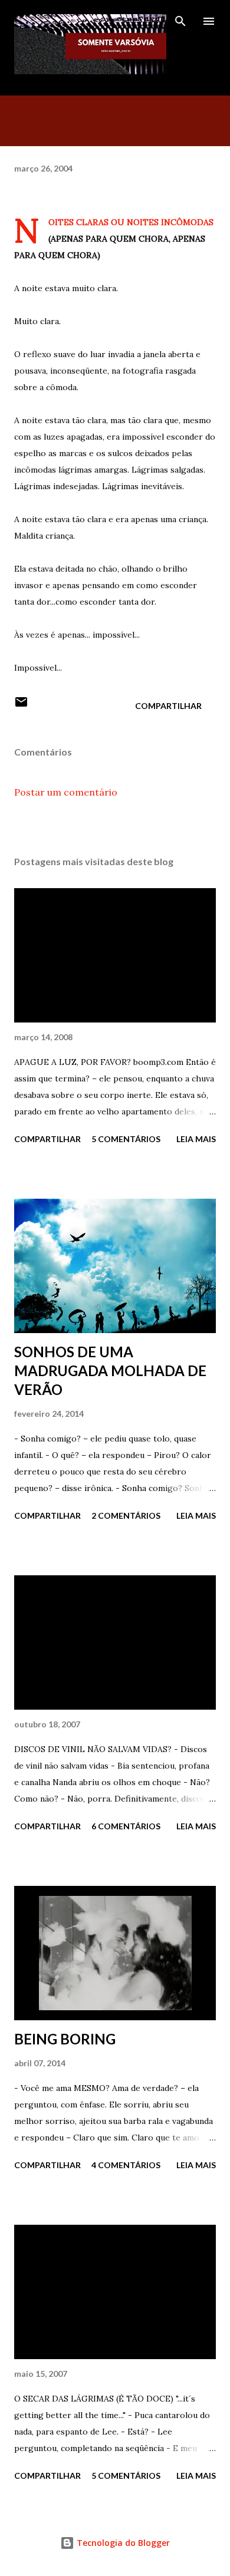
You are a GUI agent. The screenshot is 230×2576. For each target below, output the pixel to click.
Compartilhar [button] (168, 706)
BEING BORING (65, 2039)
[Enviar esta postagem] (21, 706)
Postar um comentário (66, 792)
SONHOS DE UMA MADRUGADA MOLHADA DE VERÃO (110, 1371)
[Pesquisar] (180, 21)
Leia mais (196, 1139)
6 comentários (126, 1826)
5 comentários (126, 1139)
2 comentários (126, 1515)
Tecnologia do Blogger (122, 2543)
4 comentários (126, 2165)
